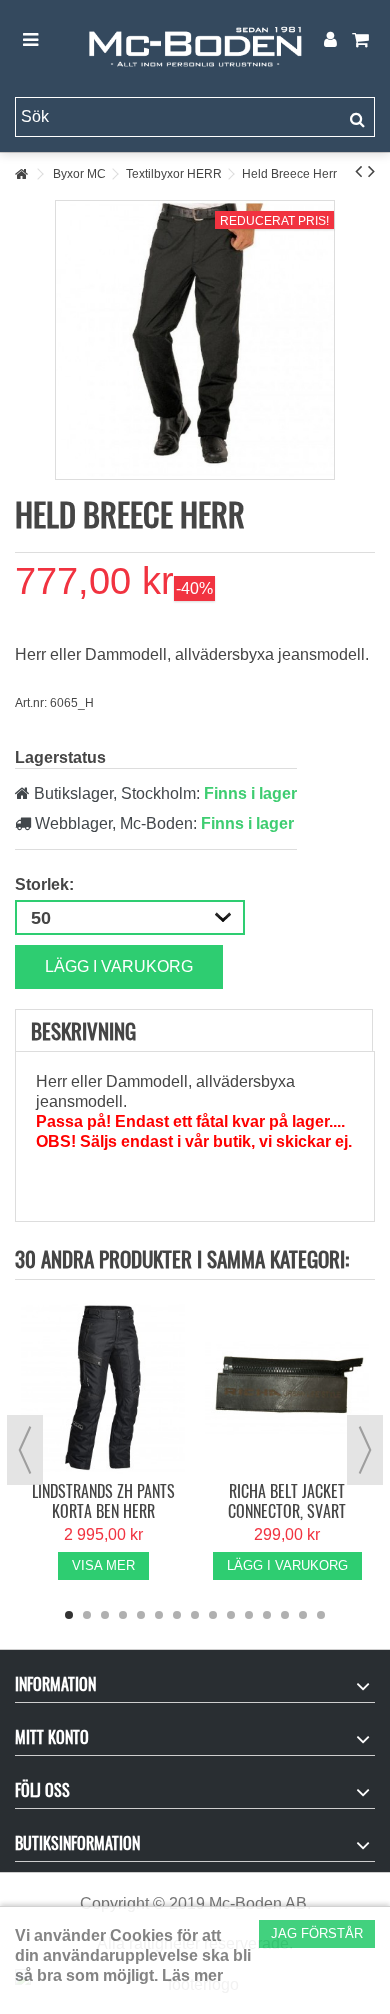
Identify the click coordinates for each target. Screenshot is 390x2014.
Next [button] (365, 1450)
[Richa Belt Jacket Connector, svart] (287, 1387)
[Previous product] (358, 171)
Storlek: (46, 884)
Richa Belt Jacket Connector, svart (287, 1501)
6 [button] (159, 1615)
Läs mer (192, 1975)
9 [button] (213, 1615)
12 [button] (267, 1615)
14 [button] (303, 1615)
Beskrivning (83, 1030)
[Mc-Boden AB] (195, 41)
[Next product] (371, 171)
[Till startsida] (21, 174)
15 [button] (321, 1615)
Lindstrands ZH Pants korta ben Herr (103, 1501)
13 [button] (285, 1615)
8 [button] (195, 1615)
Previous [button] (25, 1450)
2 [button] (87, 1615)
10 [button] (231, 1615)
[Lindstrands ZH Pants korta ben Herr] (103, 1387)
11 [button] (249, 1615)
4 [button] (123, 1615)
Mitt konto (52, 1737)
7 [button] (177, 1615)
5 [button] (141, 1615)
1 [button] (69, 1615)
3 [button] (105, 1615)
